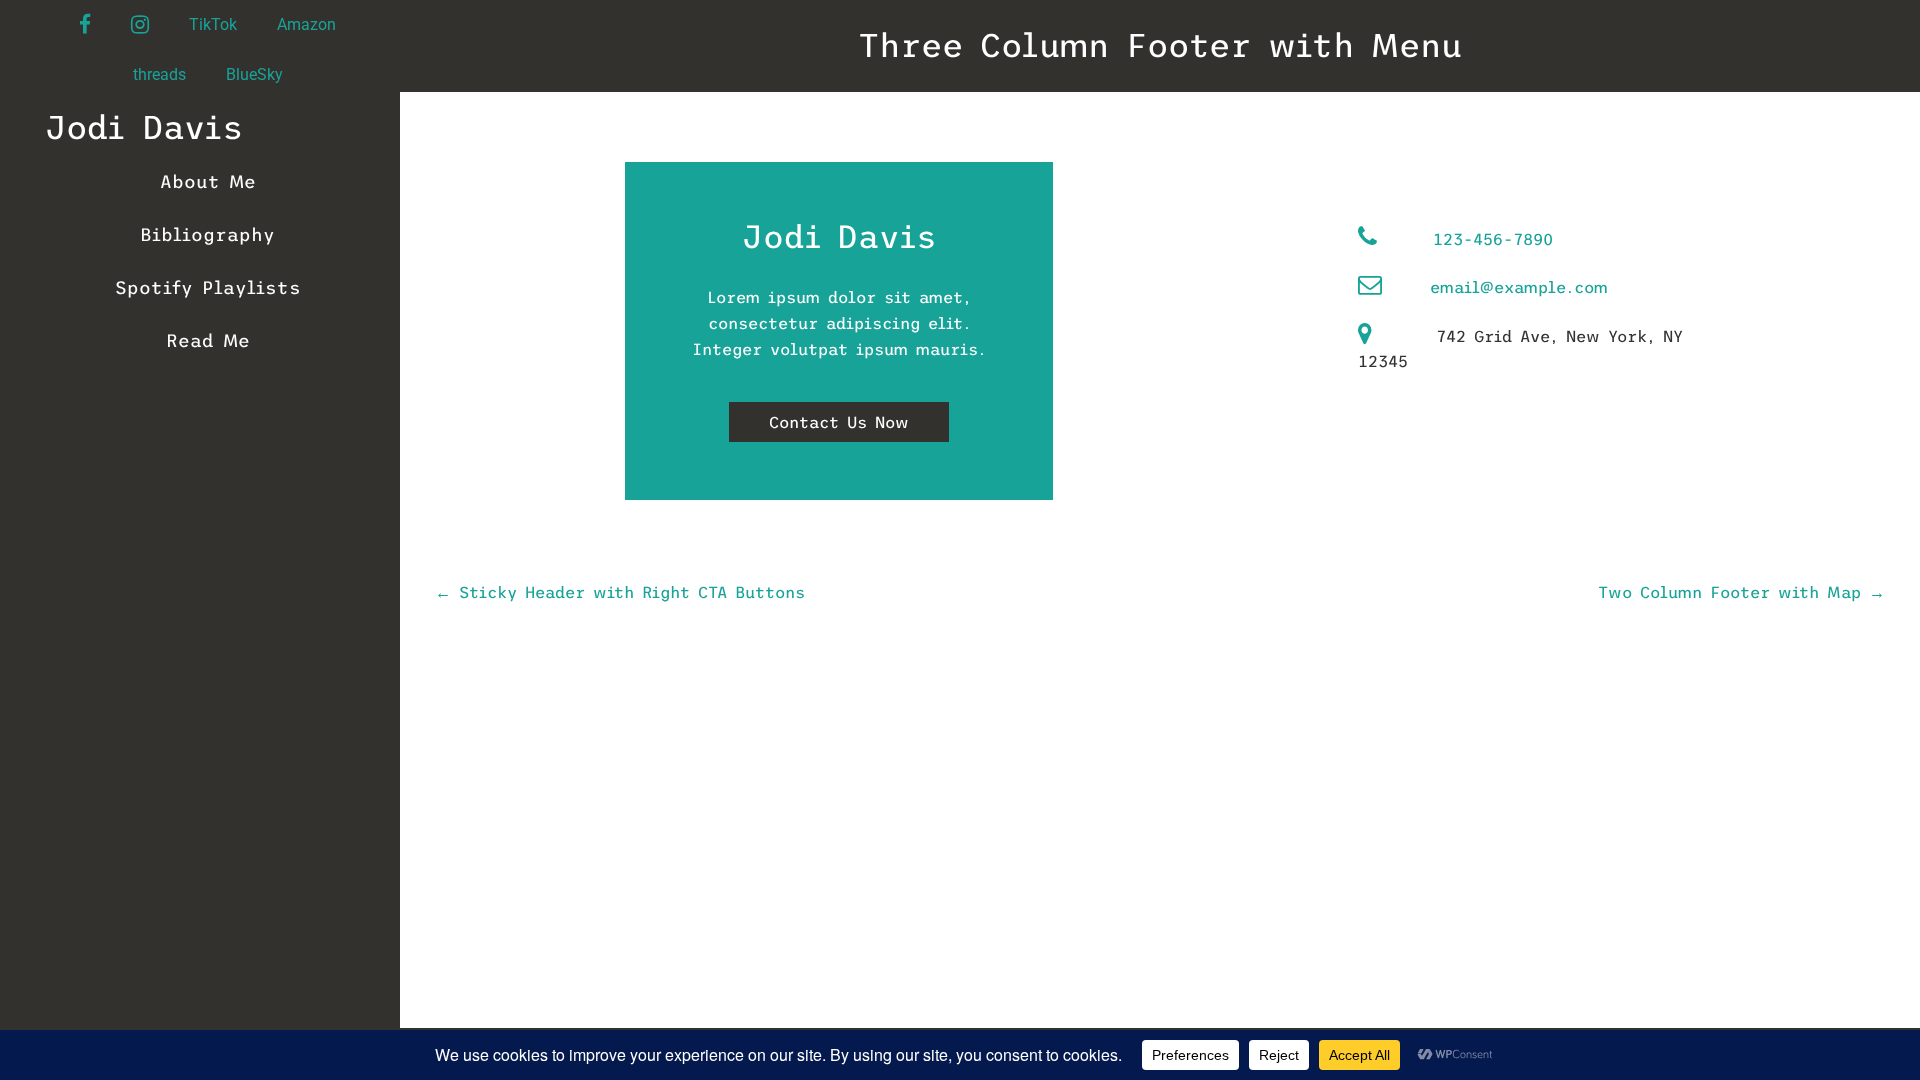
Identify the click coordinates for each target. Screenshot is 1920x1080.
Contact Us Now (839, 422)
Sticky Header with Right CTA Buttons (620, 592)
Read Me (208, 341)
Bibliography (207, 235)
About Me (208, 182)
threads (159, 74)
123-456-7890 (1493, 239)
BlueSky (254, 74)
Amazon (306, 24)
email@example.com (1519, 287)
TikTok (213, 24)
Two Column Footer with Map (1741, 592)
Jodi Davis (144, 128)
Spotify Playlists (208, 288)
